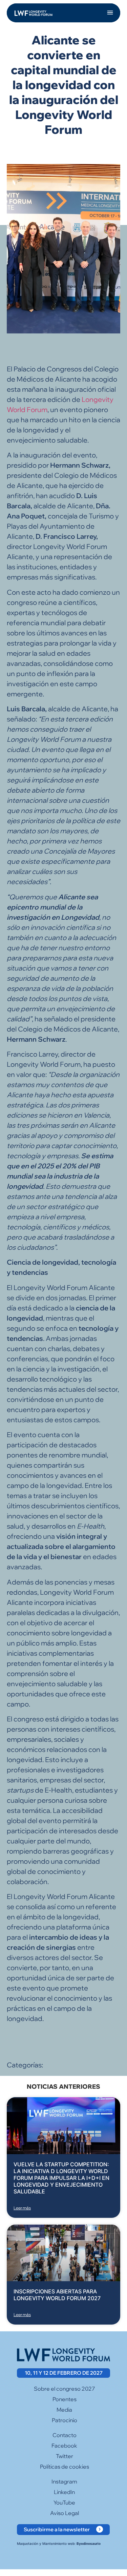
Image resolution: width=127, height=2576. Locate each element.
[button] (110, 13)
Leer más (22, 2208)
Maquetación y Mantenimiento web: (59, 2543)
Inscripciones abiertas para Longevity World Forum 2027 (57, 2295)
